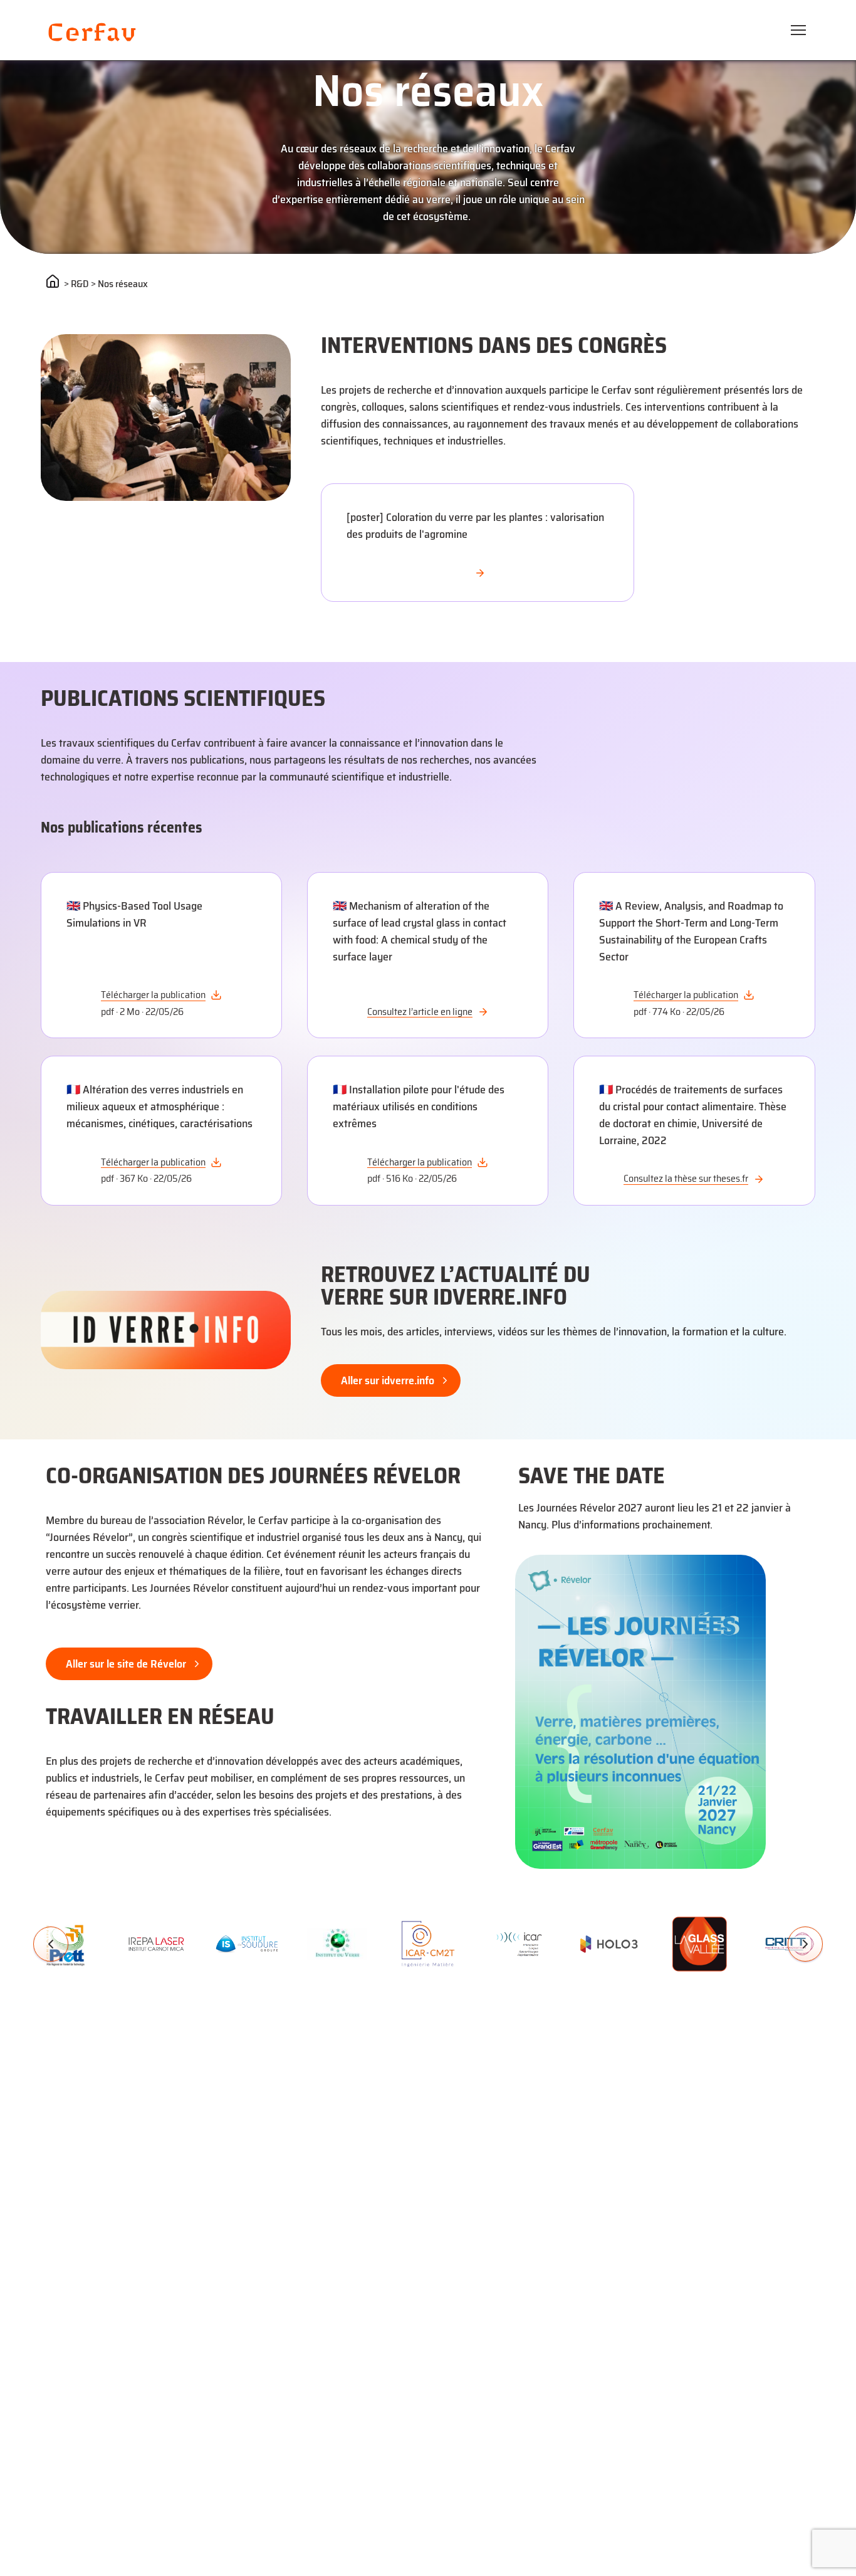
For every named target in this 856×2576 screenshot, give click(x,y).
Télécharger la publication (153, 995)
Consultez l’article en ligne (420, 1012)
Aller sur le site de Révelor (126, 1664)
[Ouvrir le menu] (798, 30)
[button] (51, 1944)
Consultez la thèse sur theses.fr (686, 1179)
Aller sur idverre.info (388, 1380)
